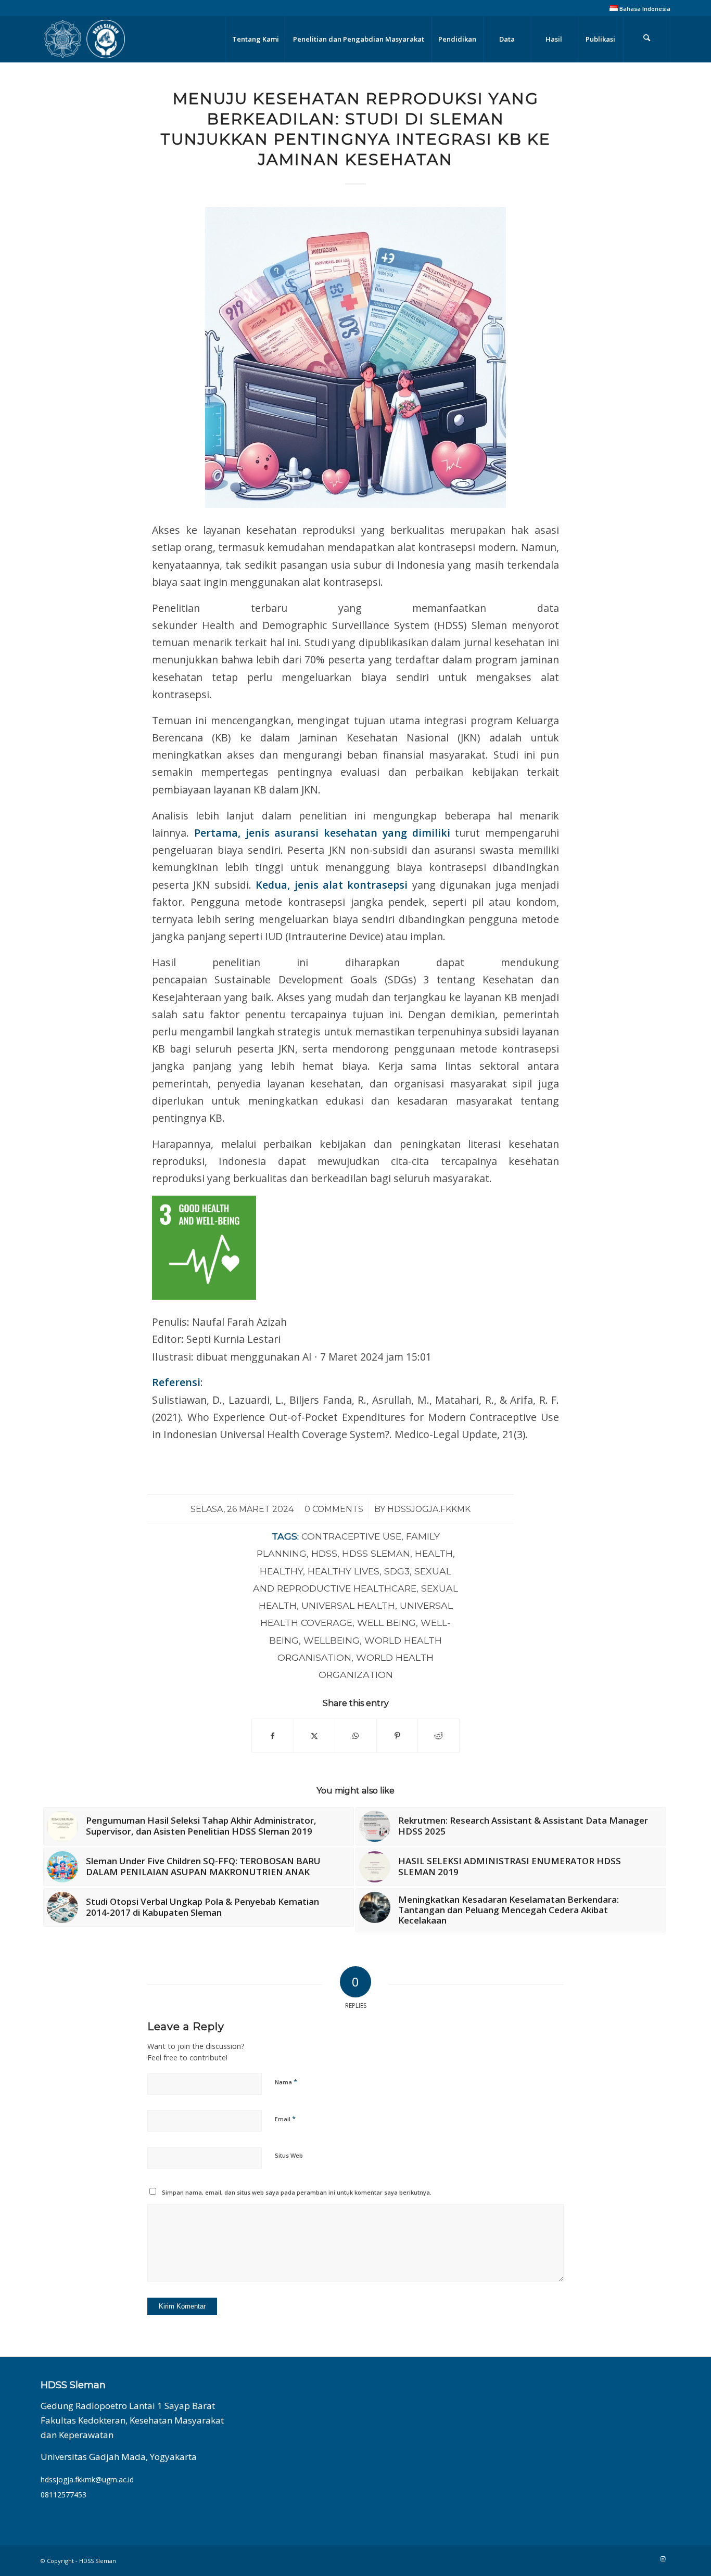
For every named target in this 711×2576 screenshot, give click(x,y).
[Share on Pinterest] (397, 1736)
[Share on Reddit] (439, 1736)
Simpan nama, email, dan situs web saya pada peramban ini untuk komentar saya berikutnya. (297, 2192)
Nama (286, 2082)
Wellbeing (332, 1640)
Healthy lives (344, 1571)
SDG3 (397, 1571)
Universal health (348, 1605)
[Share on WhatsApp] (356, 1736)
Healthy (281, 1571)
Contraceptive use (351, 1536)
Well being (386, 1623)
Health (434, 1553)
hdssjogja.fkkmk (429, 1509)
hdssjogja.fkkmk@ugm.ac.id (87, 2479)
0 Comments (334, 1509)
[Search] (647, 39)
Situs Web (289, 2155)
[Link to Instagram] (663, 2559)
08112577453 (64, 2495)
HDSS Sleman (376, 1553)
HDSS (324, 1553)
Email (285, 2119)
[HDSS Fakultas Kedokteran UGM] (85, 39)
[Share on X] (315, 1736)
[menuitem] (637, 8)
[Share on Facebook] (273, 1736)
